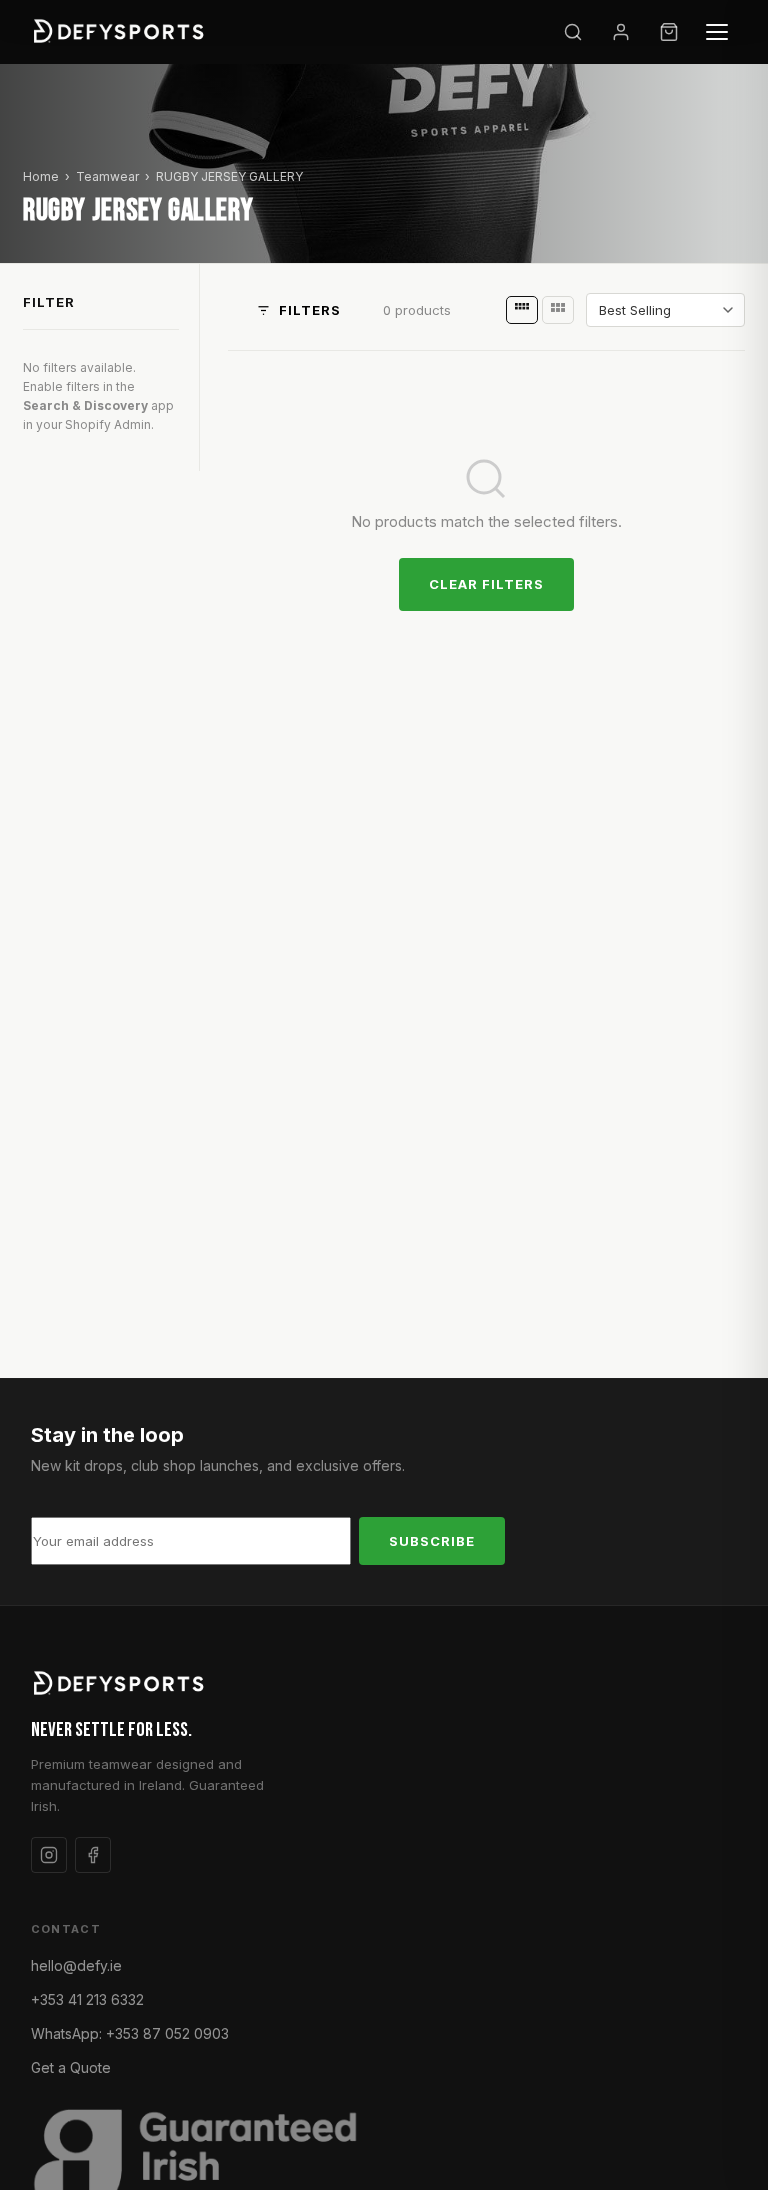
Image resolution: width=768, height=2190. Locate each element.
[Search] (573, 32)
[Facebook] (93, 1855)
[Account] (621, 32)
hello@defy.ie (76, 1965)
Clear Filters (487, 584)
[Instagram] (49, 1855)
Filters (310, 310)
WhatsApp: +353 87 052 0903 (130, 2033)
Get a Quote (71, 2067)
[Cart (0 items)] (669, 32)
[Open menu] (717, 32)
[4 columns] (522, 310)
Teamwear (107, 176)
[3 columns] (558, 310)
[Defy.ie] (121, 32)
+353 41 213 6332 (87, 1999)
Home (41, 176)
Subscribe (432, 1541)
